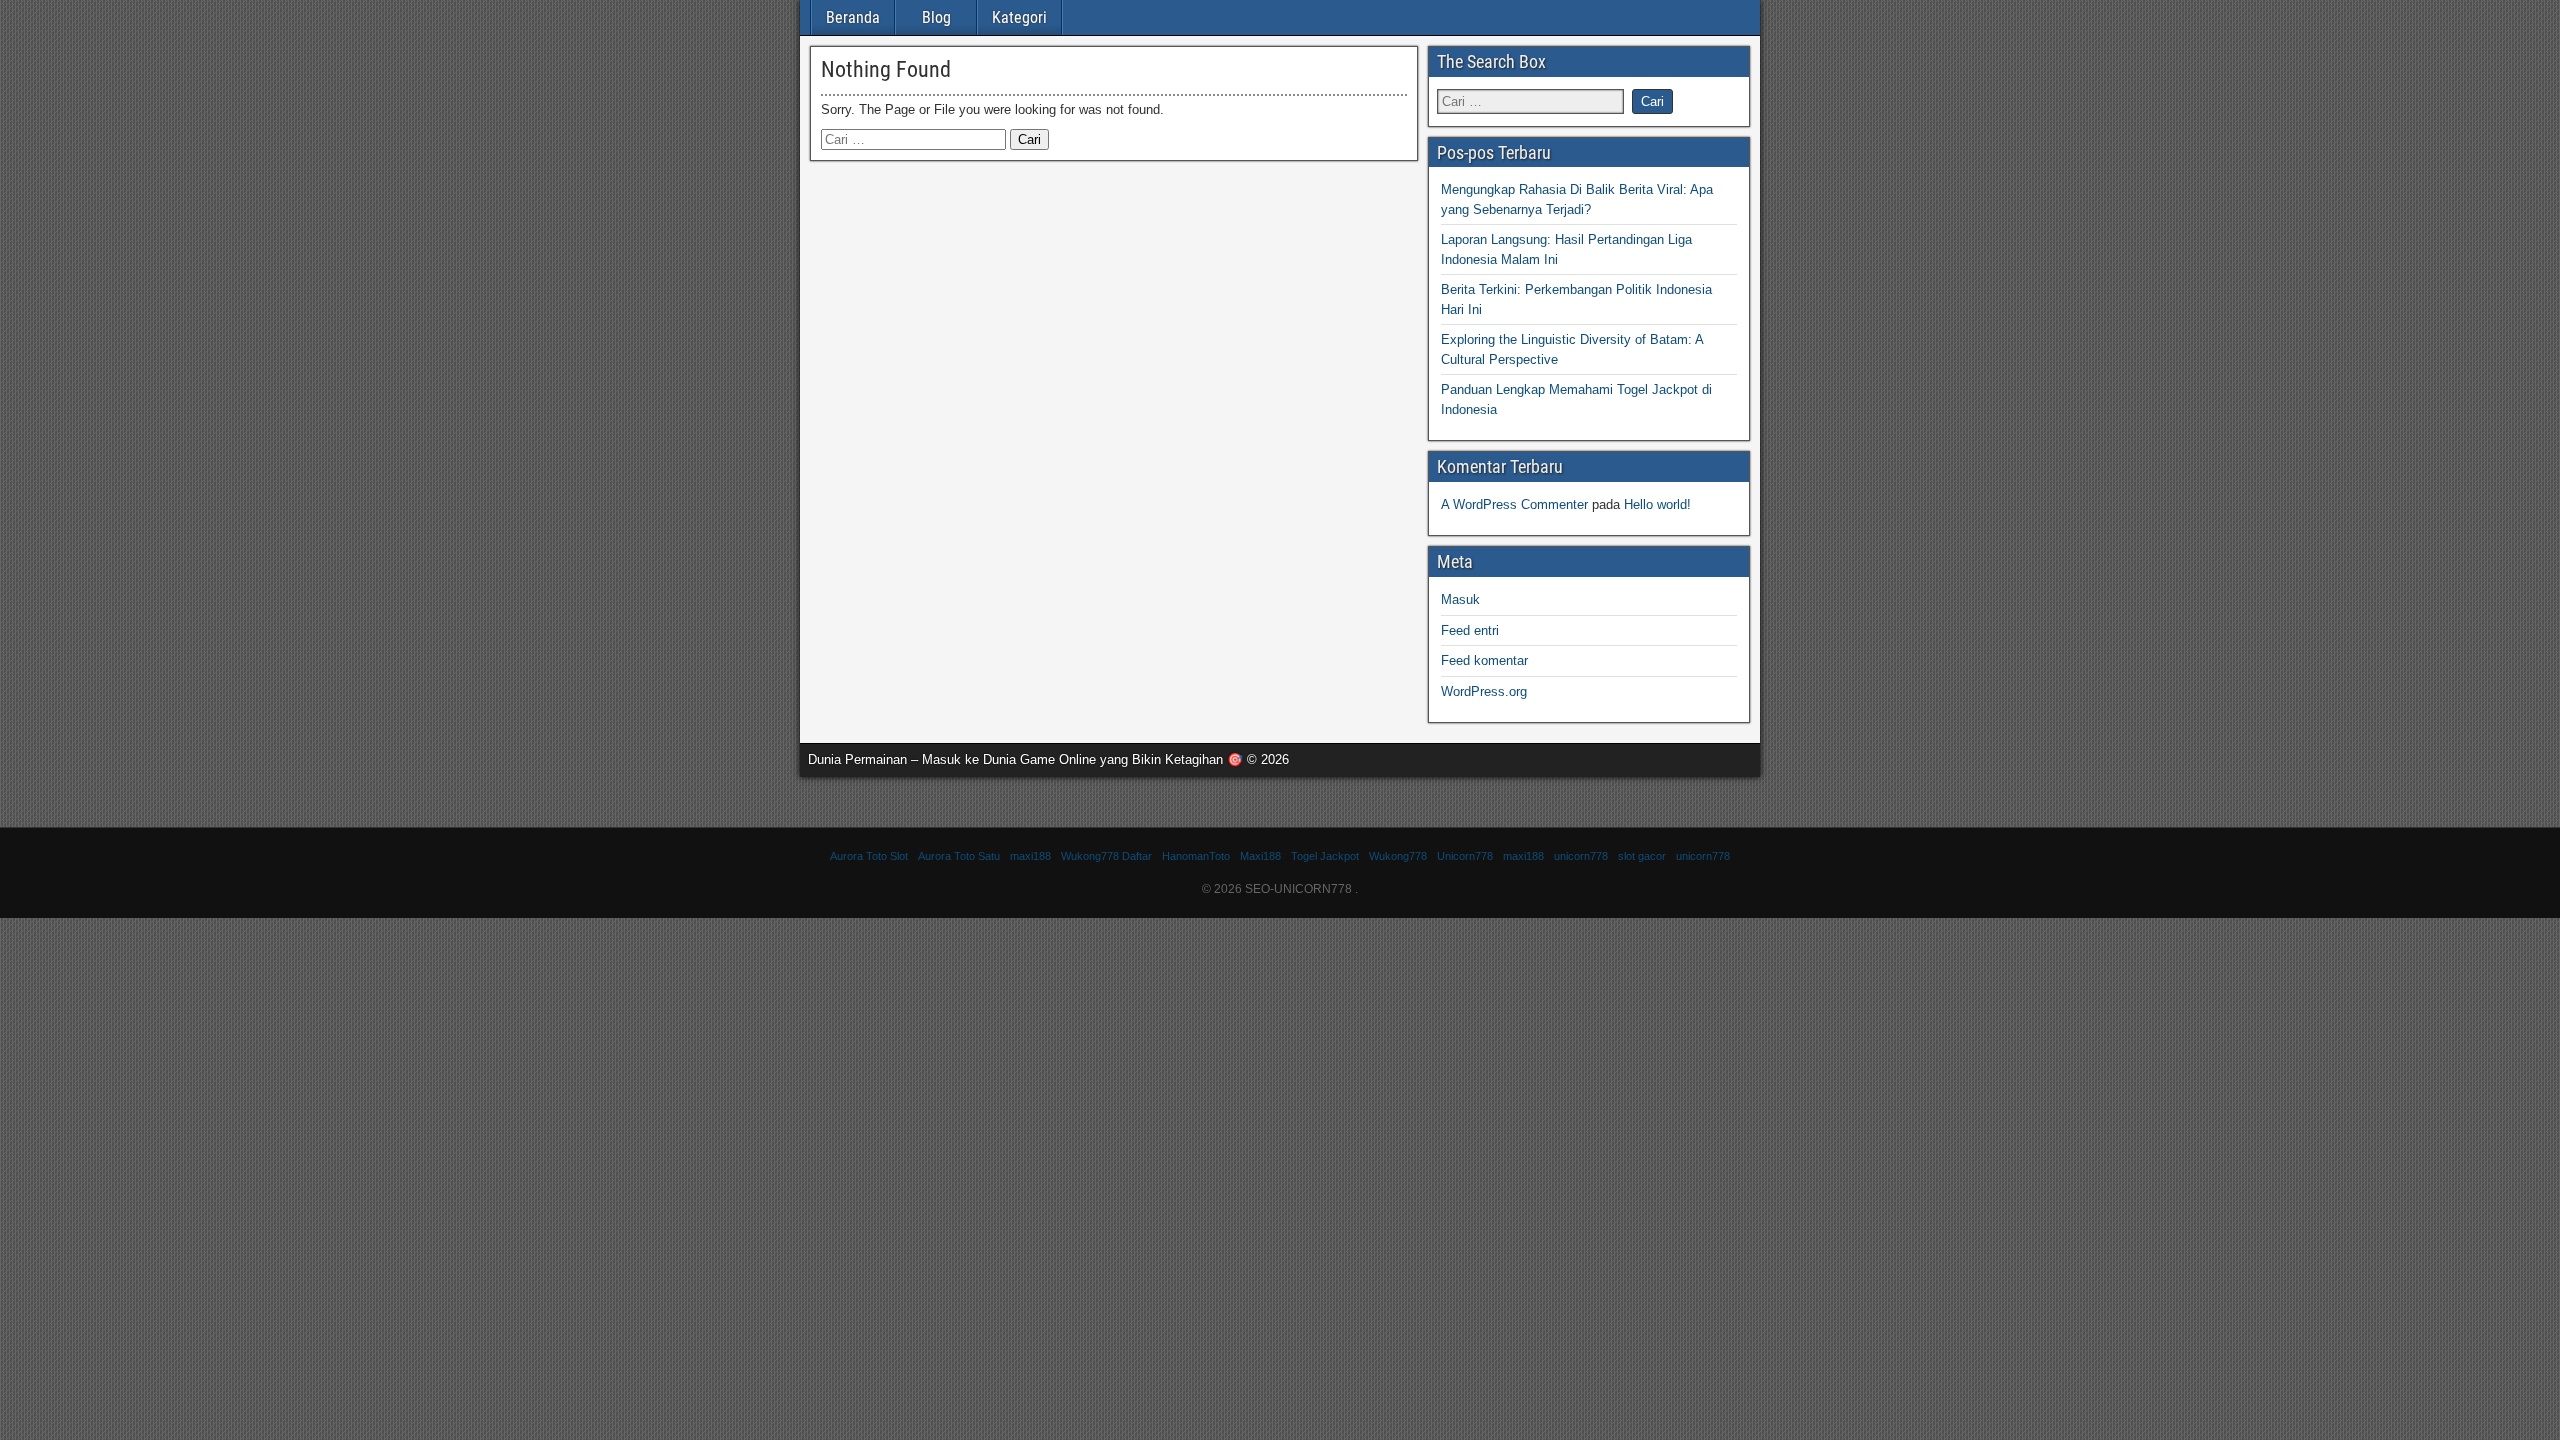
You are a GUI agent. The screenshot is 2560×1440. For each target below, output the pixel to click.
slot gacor (1642, 856)
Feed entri (1470, 630)
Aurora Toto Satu (959, 856)
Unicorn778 (1465, 856)
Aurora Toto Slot (869, 856)
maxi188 (1030, 856)
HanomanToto (1196, 856)
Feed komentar (1484, 660)
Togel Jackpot (1325, 856)
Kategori (1019, 17)
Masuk (1460, 599)
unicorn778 (1581, 856)
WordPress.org (1484, 691)
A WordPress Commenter (1514, 504)
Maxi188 (1260, 856)
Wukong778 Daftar (1106, 856)
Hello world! (1657, 504)
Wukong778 (1398, 856)
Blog (936, 17)
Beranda (853, 17)
